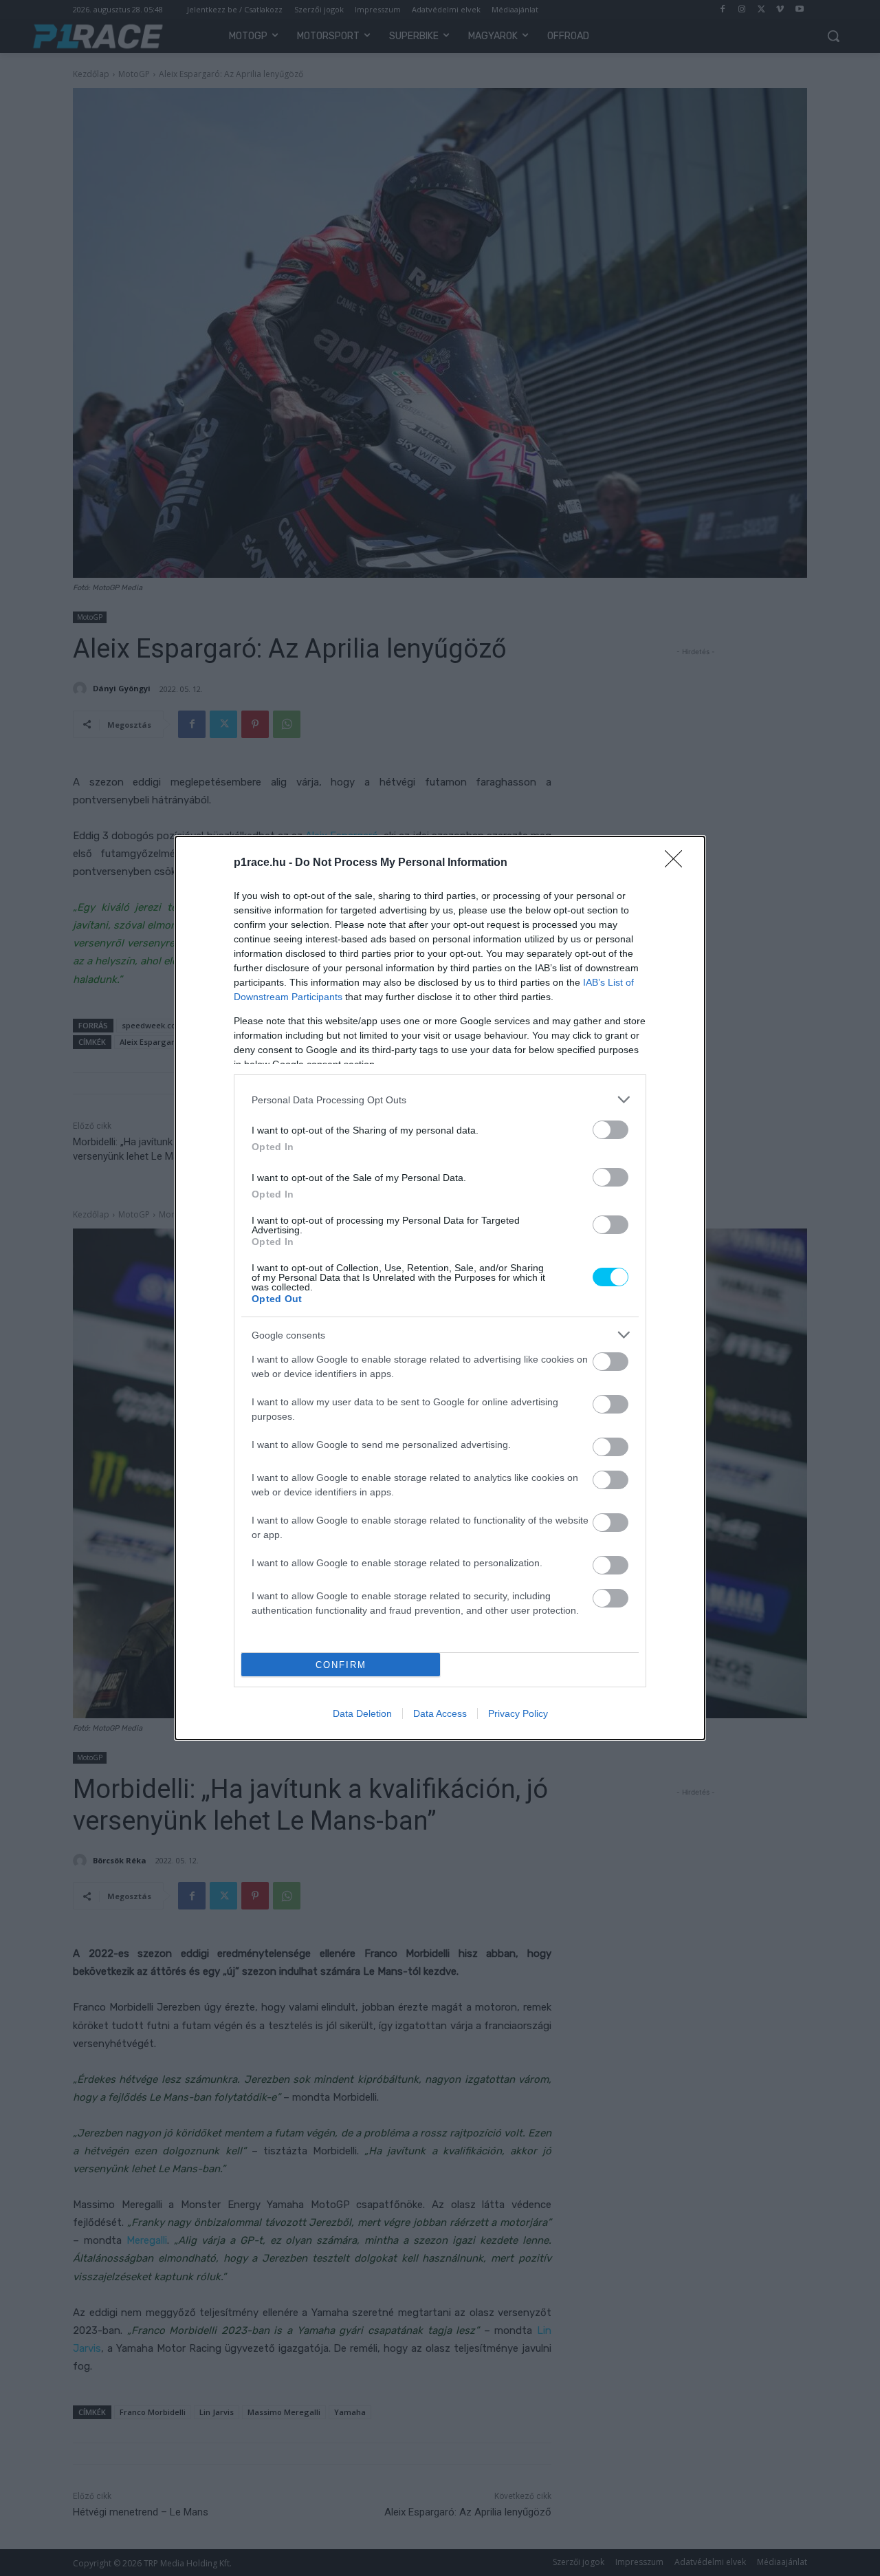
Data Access (440, 1713)
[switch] (610, 1130)
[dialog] (440, 1288)
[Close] (678, 863)
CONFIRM (341, 1665)
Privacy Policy (518, 1713)
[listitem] (440, 1100)
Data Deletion (362, 1713)
